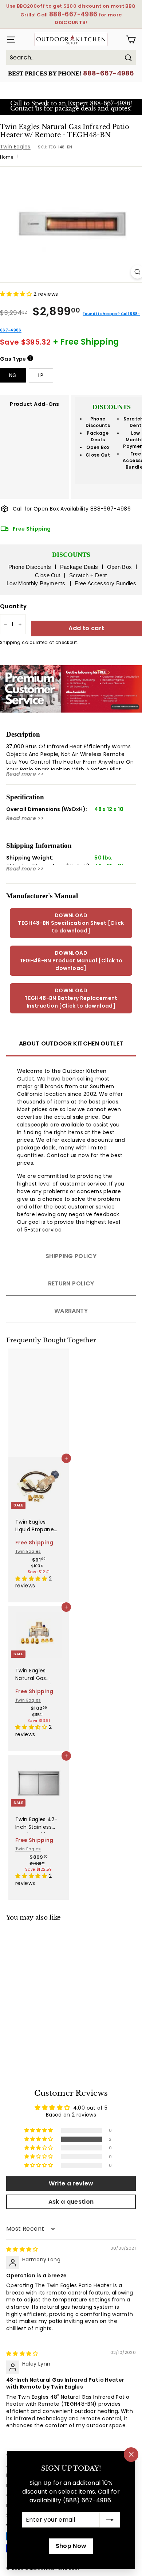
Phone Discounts (98, 422)
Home (7, 157)
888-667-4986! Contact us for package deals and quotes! (71, 106)
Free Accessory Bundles (105, 583)
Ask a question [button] (71, 2202)
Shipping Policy (71, 1256)
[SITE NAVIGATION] (9, 40)
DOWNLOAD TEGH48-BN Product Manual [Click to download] (71, 961)
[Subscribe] (110, 2520)
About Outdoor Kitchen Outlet (71, 1043)
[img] (22, 2249)
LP (41, 375)
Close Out (98, 455)
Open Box (98, 447)
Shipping (10, 643)
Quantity (13, 606)
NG (13, 375)
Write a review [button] (71, 2183)
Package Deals (98, 436)
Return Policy (71, 1283)
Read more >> (25, 774)
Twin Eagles (15, 147)
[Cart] (131, 40)
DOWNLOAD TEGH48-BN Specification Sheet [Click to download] (71, 923)
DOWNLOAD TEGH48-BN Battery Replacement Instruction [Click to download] (71, 998)
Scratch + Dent (88, 575)
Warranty (71, 1311)
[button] (17, 294)
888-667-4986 (109, 73)
